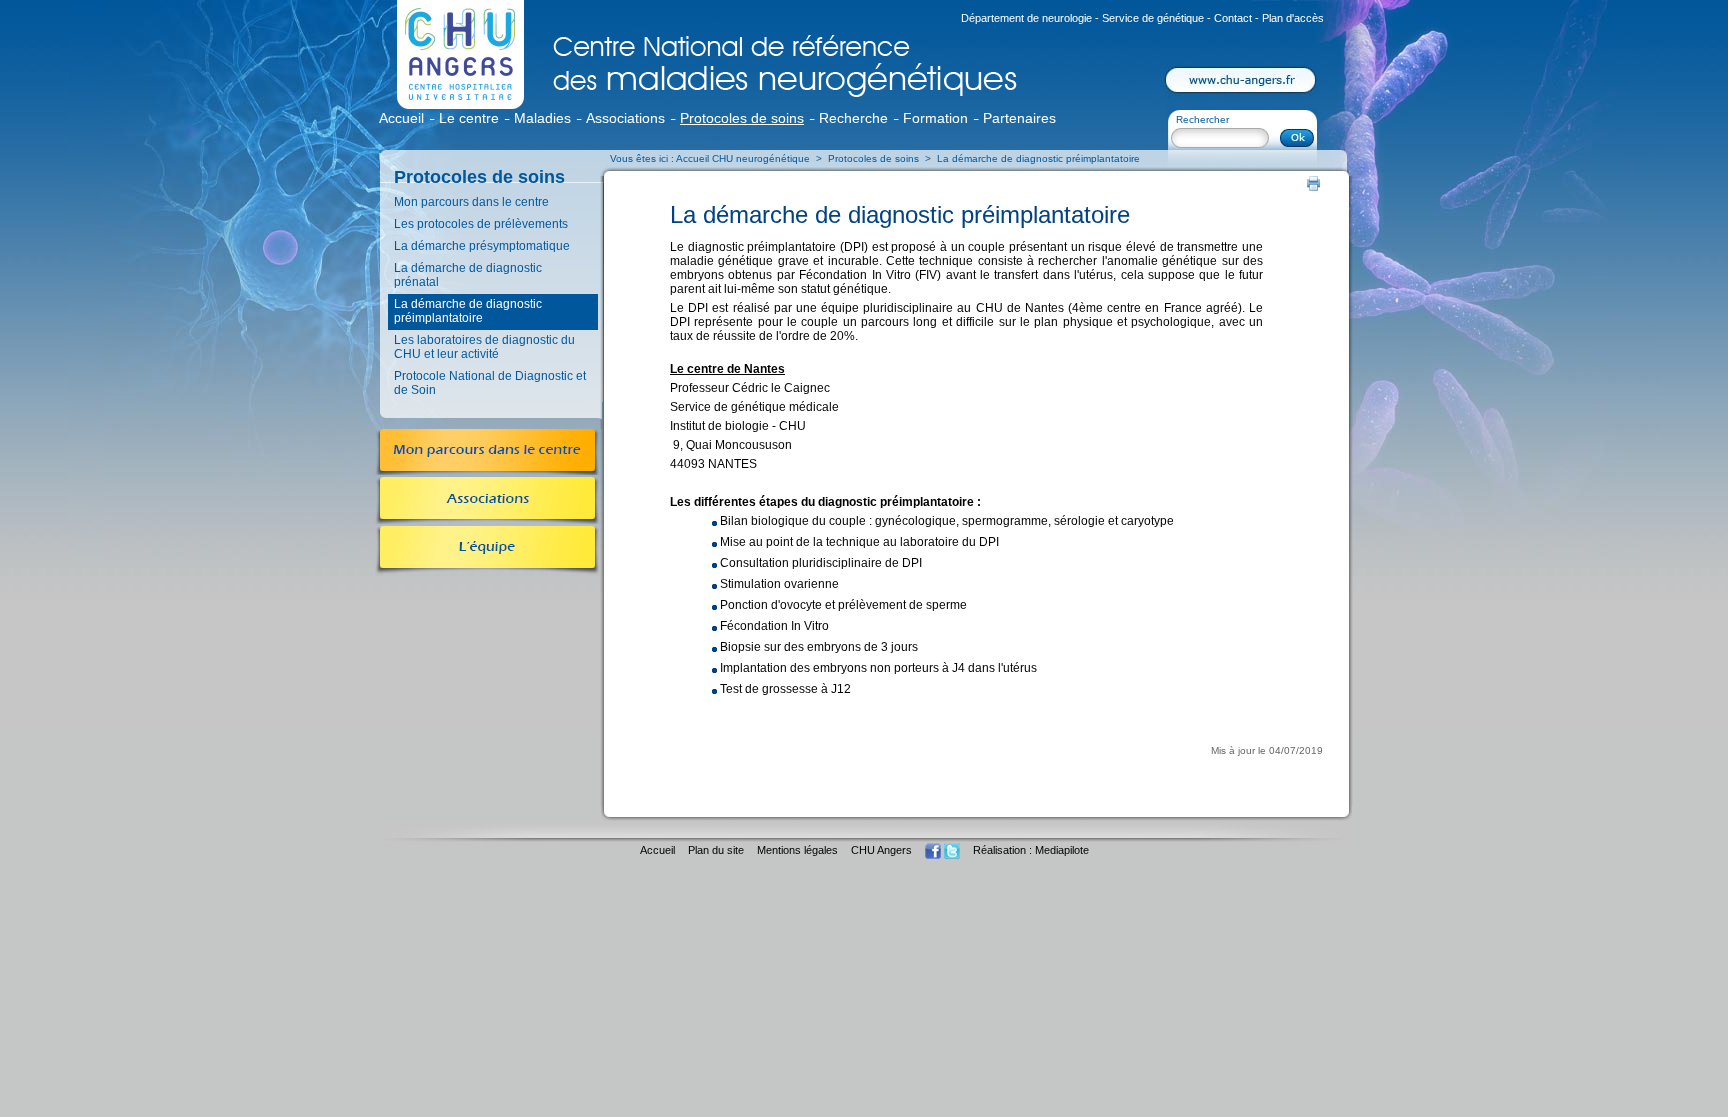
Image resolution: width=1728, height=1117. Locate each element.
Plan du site (716, 850)
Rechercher (1202, 119)
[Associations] (487, 515)
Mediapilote (1062, 850)
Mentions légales (797, 850)
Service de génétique (1153, 18)
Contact (1234, 18)
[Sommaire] (449, 91)
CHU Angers (881, 850)
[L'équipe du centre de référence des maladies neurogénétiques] (487, 567)
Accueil (657, 850)
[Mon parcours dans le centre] (487, 466)
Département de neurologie (1026, 18)
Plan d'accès (1293, 18)
